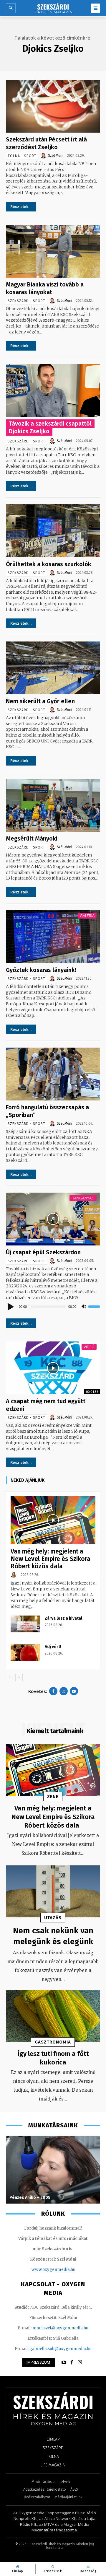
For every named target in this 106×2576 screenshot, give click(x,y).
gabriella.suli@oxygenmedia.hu (61, 2349)
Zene (53, 1797)
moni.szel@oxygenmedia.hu (60, 2328)
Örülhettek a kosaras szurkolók (49, 564)
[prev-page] (10, 1677)
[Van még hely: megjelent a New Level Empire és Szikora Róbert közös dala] (53, 1520)
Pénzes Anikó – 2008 (30, 2198)
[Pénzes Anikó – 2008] (53, 2170)
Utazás (53, 1918)
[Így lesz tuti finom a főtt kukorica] (53, 2016)
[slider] (94, 1307)
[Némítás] (84, 1307)
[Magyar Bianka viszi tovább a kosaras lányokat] (53, 251)
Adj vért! (53, 1647)
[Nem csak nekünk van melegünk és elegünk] (53, 1891)
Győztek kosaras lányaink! (41, 970)
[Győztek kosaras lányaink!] (53, 937)
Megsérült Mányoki (32, 838)
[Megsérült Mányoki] (53, 805)
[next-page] (19, 1677)
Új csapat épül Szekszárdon (43, 1252)
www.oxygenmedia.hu (53, 2270)
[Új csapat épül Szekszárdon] (53, 1219)
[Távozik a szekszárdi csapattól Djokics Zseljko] (53, 390)
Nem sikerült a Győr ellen (40, 701)
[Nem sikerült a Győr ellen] (53, 668)
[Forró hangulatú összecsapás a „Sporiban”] (53, 1074)
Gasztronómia (53, 2042)
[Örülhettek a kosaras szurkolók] (53, 531)
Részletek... (21, 207)
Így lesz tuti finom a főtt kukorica (53, 2058)
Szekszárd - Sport (26, 301)
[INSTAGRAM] (80, 2362)
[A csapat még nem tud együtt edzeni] (53, 1368)
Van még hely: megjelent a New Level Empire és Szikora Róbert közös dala (50, 1559)
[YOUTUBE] (64, 2362)
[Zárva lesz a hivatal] (25, 1624)
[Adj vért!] (25, 1652)
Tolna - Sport (22, 156)
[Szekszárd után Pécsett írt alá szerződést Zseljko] (53, 106)
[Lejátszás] (11, 1307)
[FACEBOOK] (72, 2362)
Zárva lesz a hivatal (63, 1618)
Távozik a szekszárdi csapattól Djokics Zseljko (50, 427)
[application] (53, 1307)
